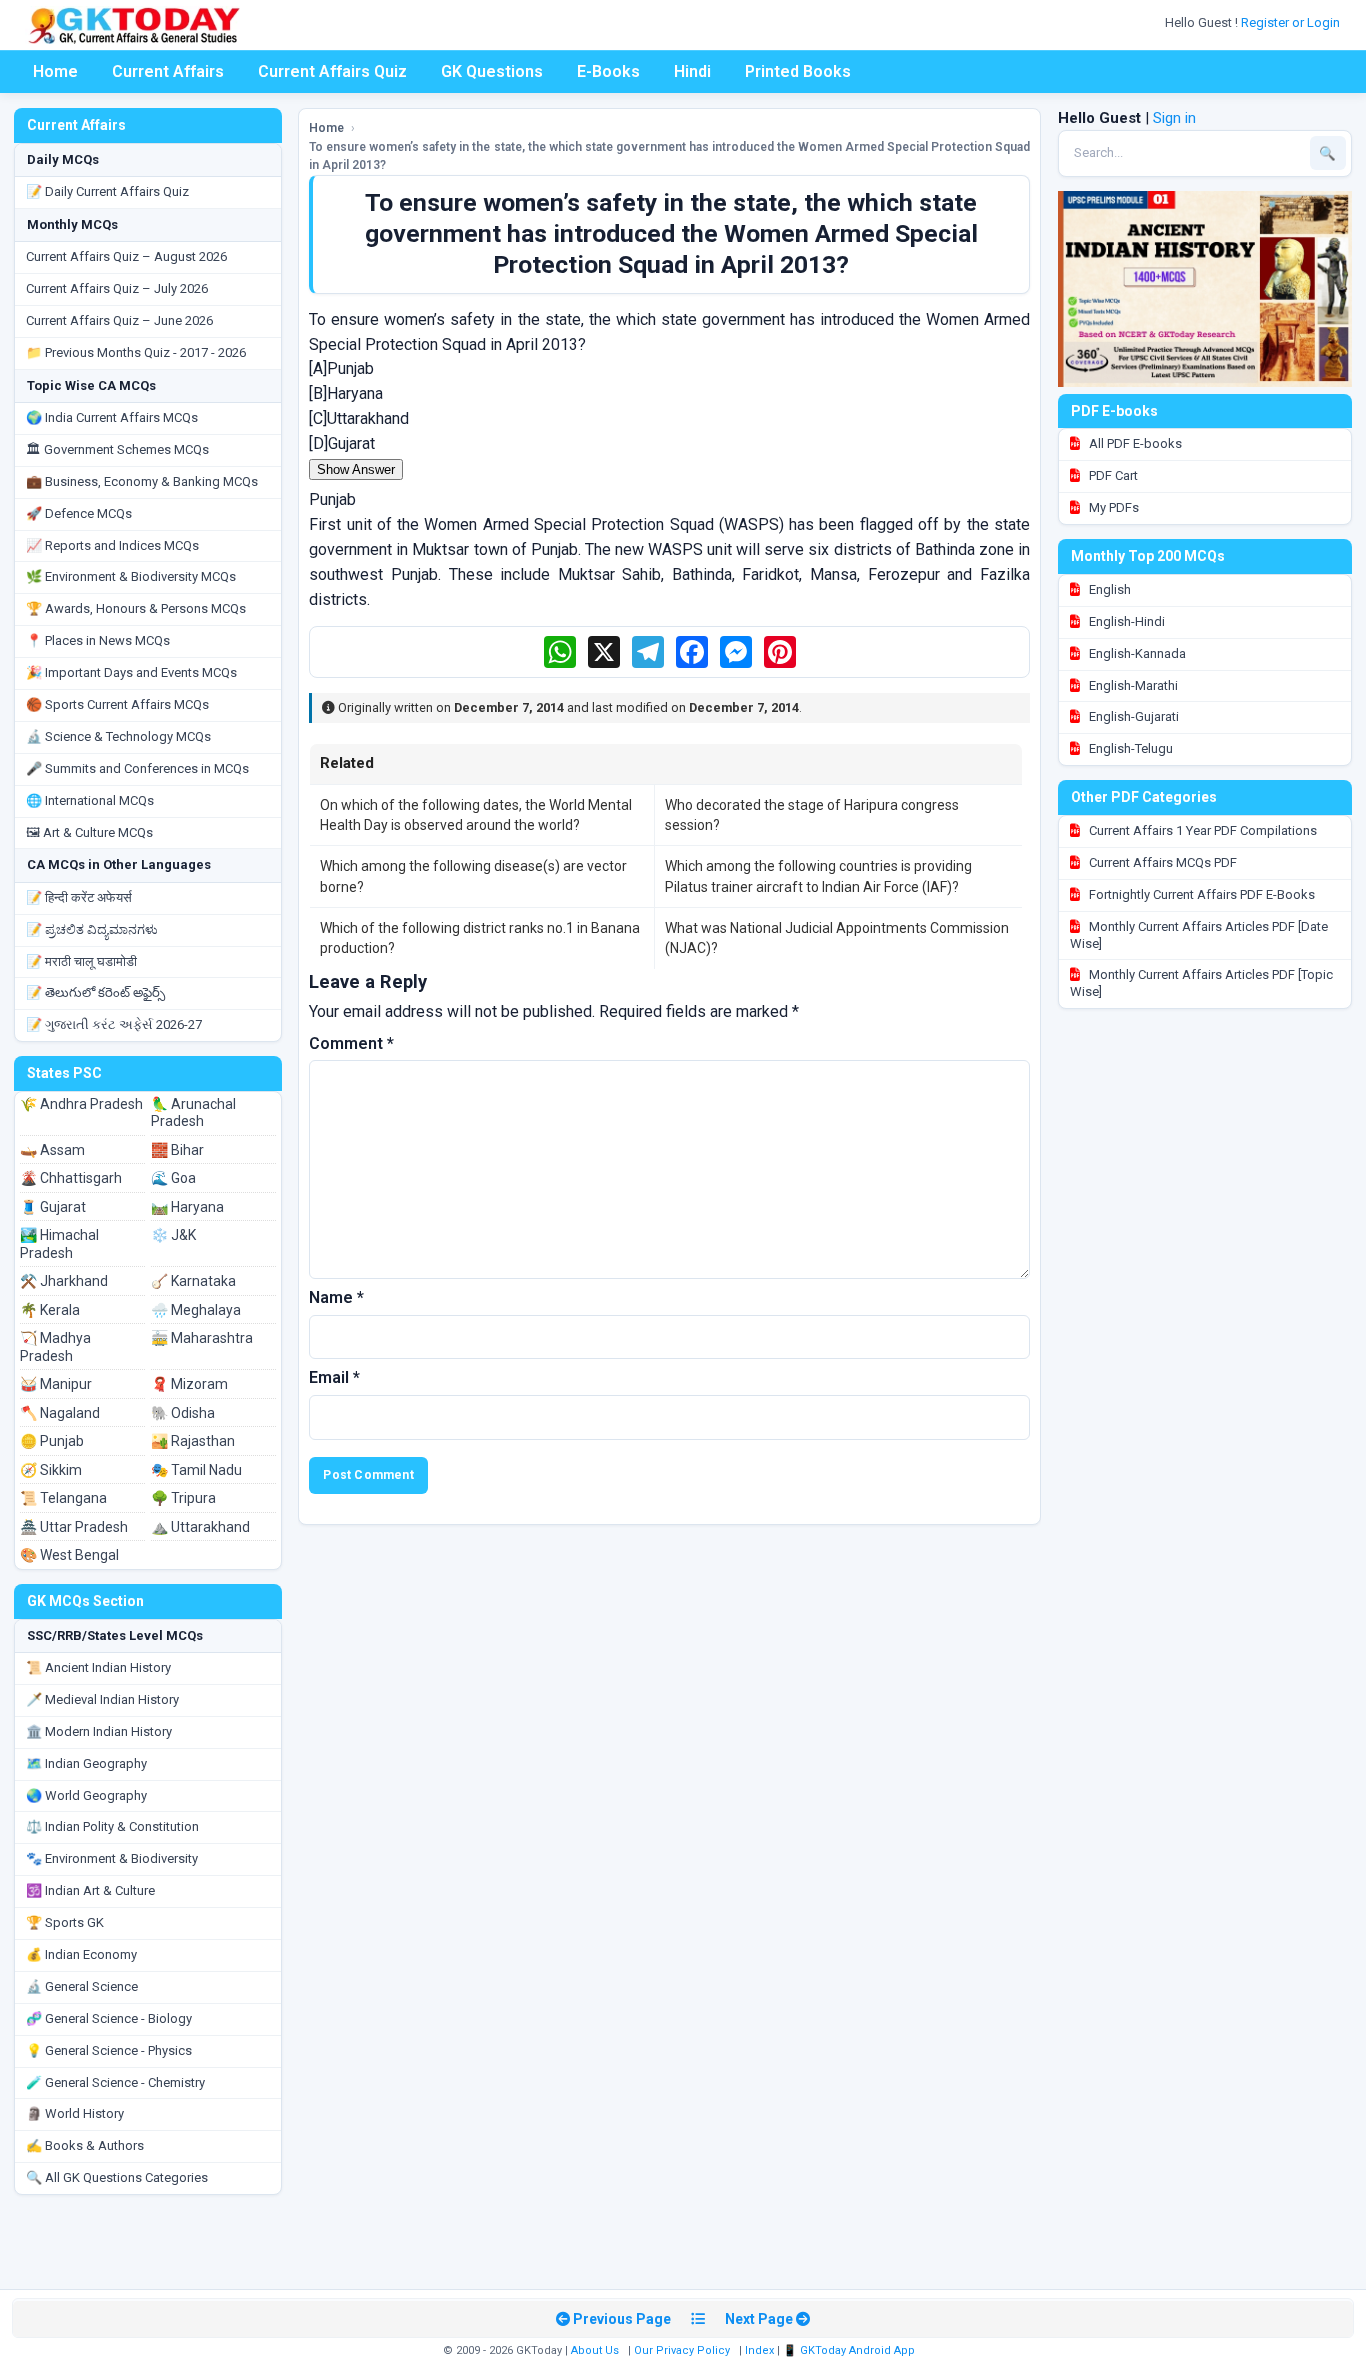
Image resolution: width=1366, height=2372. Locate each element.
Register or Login (1292, 22)
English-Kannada (1136, 653)
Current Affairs (168, 71)
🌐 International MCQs (90, 800)
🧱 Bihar (177, 1150)
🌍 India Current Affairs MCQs (112, 417)
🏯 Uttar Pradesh (74, 1527)
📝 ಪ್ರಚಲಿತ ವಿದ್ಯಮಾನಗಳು (92, 929)
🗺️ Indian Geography (86, 1763)
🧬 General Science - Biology (109, 2018)
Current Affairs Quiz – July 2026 (117, 288)
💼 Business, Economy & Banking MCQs (142, 481)
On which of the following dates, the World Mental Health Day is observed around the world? (476, 815)
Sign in (1174, 118)
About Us (595, 2350)
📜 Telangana (63, 1498)
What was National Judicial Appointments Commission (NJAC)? (837, 938)
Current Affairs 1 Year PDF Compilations (1201, 830)
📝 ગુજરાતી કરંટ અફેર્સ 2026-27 (114, 1024)
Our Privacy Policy (682, 2350)
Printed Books (798, 71)
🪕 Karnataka (193, 1281)
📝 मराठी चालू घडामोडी (81, 961)
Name (336, 1297)
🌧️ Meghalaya (196, 1310)
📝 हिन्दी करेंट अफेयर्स (79, 897)
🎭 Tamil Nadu (196, 1470)
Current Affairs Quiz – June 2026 (119, 320)
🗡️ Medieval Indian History (102, 1699)
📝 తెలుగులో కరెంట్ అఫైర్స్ (95, 992)
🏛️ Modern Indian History (99, 1731)
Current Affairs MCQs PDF (1161, 862)
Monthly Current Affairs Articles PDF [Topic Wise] (1201, 983)
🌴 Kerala (50, 1310)
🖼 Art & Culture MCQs (89, 832)
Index (759, 2350)
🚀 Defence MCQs (79, 513)
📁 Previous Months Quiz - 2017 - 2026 (136, 352)
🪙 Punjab (52, 1441)
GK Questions (492, 71)
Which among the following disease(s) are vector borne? (473, 876)
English (1108, 589)
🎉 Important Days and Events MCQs (131, 672)
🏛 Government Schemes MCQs (117, 449)
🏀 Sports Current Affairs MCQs (117, 704)
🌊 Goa (173, 1178)
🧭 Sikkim (51, 1470)
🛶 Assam (52, 1150)
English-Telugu (1129, 748)
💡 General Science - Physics (109, 2050)
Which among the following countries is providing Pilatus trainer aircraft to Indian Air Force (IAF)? (818, 876)
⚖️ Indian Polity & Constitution (112, 1826)
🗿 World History (75, 2113)
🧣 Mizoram (189, 1384)
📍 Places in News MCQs (98, 640)
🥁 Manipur (56, 1384)
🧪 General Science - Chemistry (115, 2082)
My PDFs (1112, 507)
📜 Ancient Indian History (98, 1667)
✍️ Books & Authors (85, 2145)
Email (334, 1377)
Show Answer (356, 469)
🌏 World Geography (86, 1795)
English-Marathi (1132, 685)
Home (55, 71)
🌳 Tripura (183, 1498)
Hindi (692, 71)
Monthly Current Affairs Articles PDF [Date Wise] (1199, 935)
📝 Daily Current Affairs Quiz (107, 191)
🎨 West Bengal (69, 1555)
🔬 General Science (82, 1986)
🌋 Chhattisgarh (71, 1178)
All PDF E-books (1134, 443)
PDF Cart (1112, 475)
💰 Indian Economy (81, 1954)
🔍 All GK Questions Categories (117, 2177)
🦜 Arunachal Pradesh (193, 1113)
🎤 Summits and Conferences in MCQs (137, 768)
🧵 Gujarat (53, 1207)
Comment (351, 1043)
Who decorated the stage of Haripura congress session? (812, 815)
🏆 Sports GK (65, 1922)
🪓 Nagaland (60, 1413)
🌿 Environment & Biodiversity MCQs (131, 576)
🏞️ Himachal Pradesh (59, 1244)
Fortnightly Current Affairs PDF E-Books (1200, 894)
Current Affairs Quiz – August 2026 (126, 256)
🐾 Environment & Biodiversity (112, 1858)
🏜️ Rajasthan (193, 1441)
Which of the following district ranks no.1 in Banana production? (480, 938)
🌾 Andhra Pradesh (81, 1104)
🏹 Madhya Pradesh (55, 1347)
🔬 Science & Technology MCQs (118, 736)
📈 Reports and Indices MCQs (112, 545)
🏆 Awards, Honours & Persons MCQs (136, 608)
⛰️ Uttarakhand (200, 1527)
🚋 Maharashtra (202, 1338)
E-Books (608, 71)
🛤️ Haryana (187, 1207)
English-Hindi (1125, 621)
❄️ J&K (173, 1235)
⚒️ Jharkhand (64, 1281)
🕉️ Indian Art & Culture (90, 1890)
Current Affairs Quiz (332, 71)
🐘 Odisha (183, 1413)
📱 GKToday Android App (850, 2350)
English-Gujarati (1132, 716)
